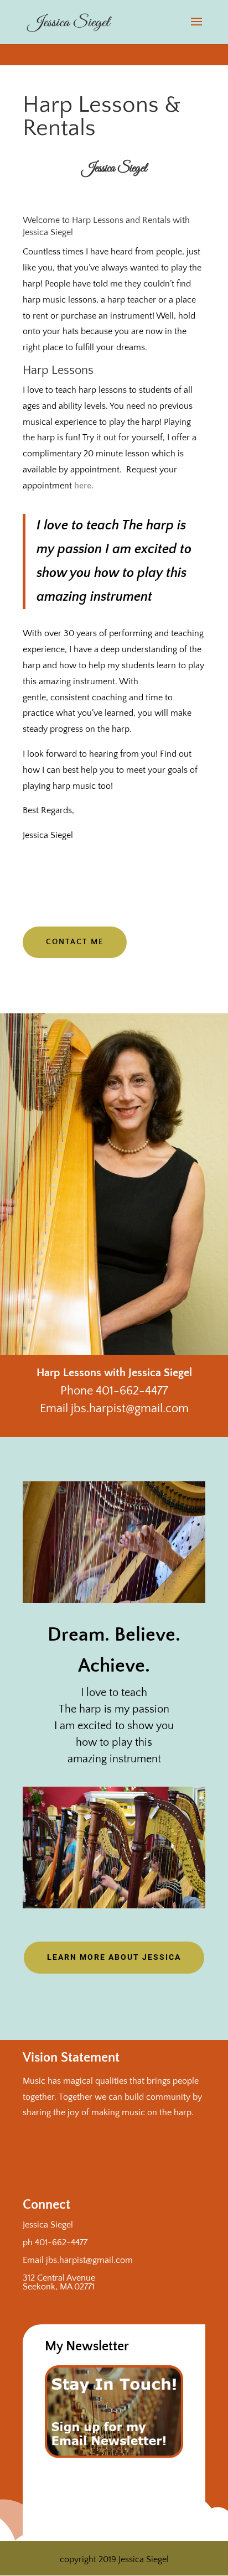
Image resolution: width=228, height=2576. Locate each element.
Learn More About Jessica (114, 1957)
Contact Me (75, 942)
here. (84, 486)
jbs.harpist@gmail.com (89, 2260)
